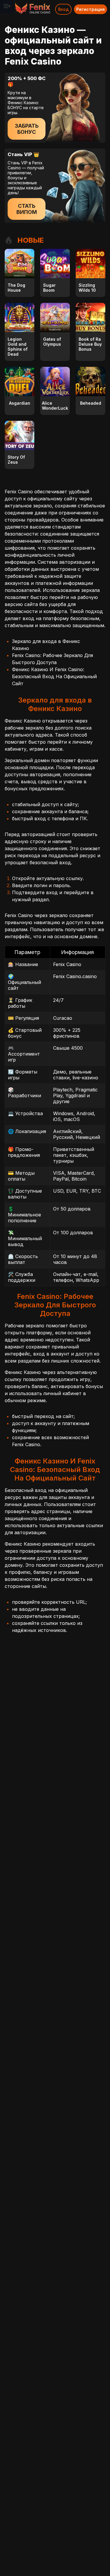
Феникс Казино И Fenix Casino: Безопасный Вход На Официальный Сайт (54, 676)
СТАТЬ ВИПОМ (27, 209)
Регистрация (90, 9)
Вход (63, 9)
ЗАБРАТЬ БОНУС (27, 129)
